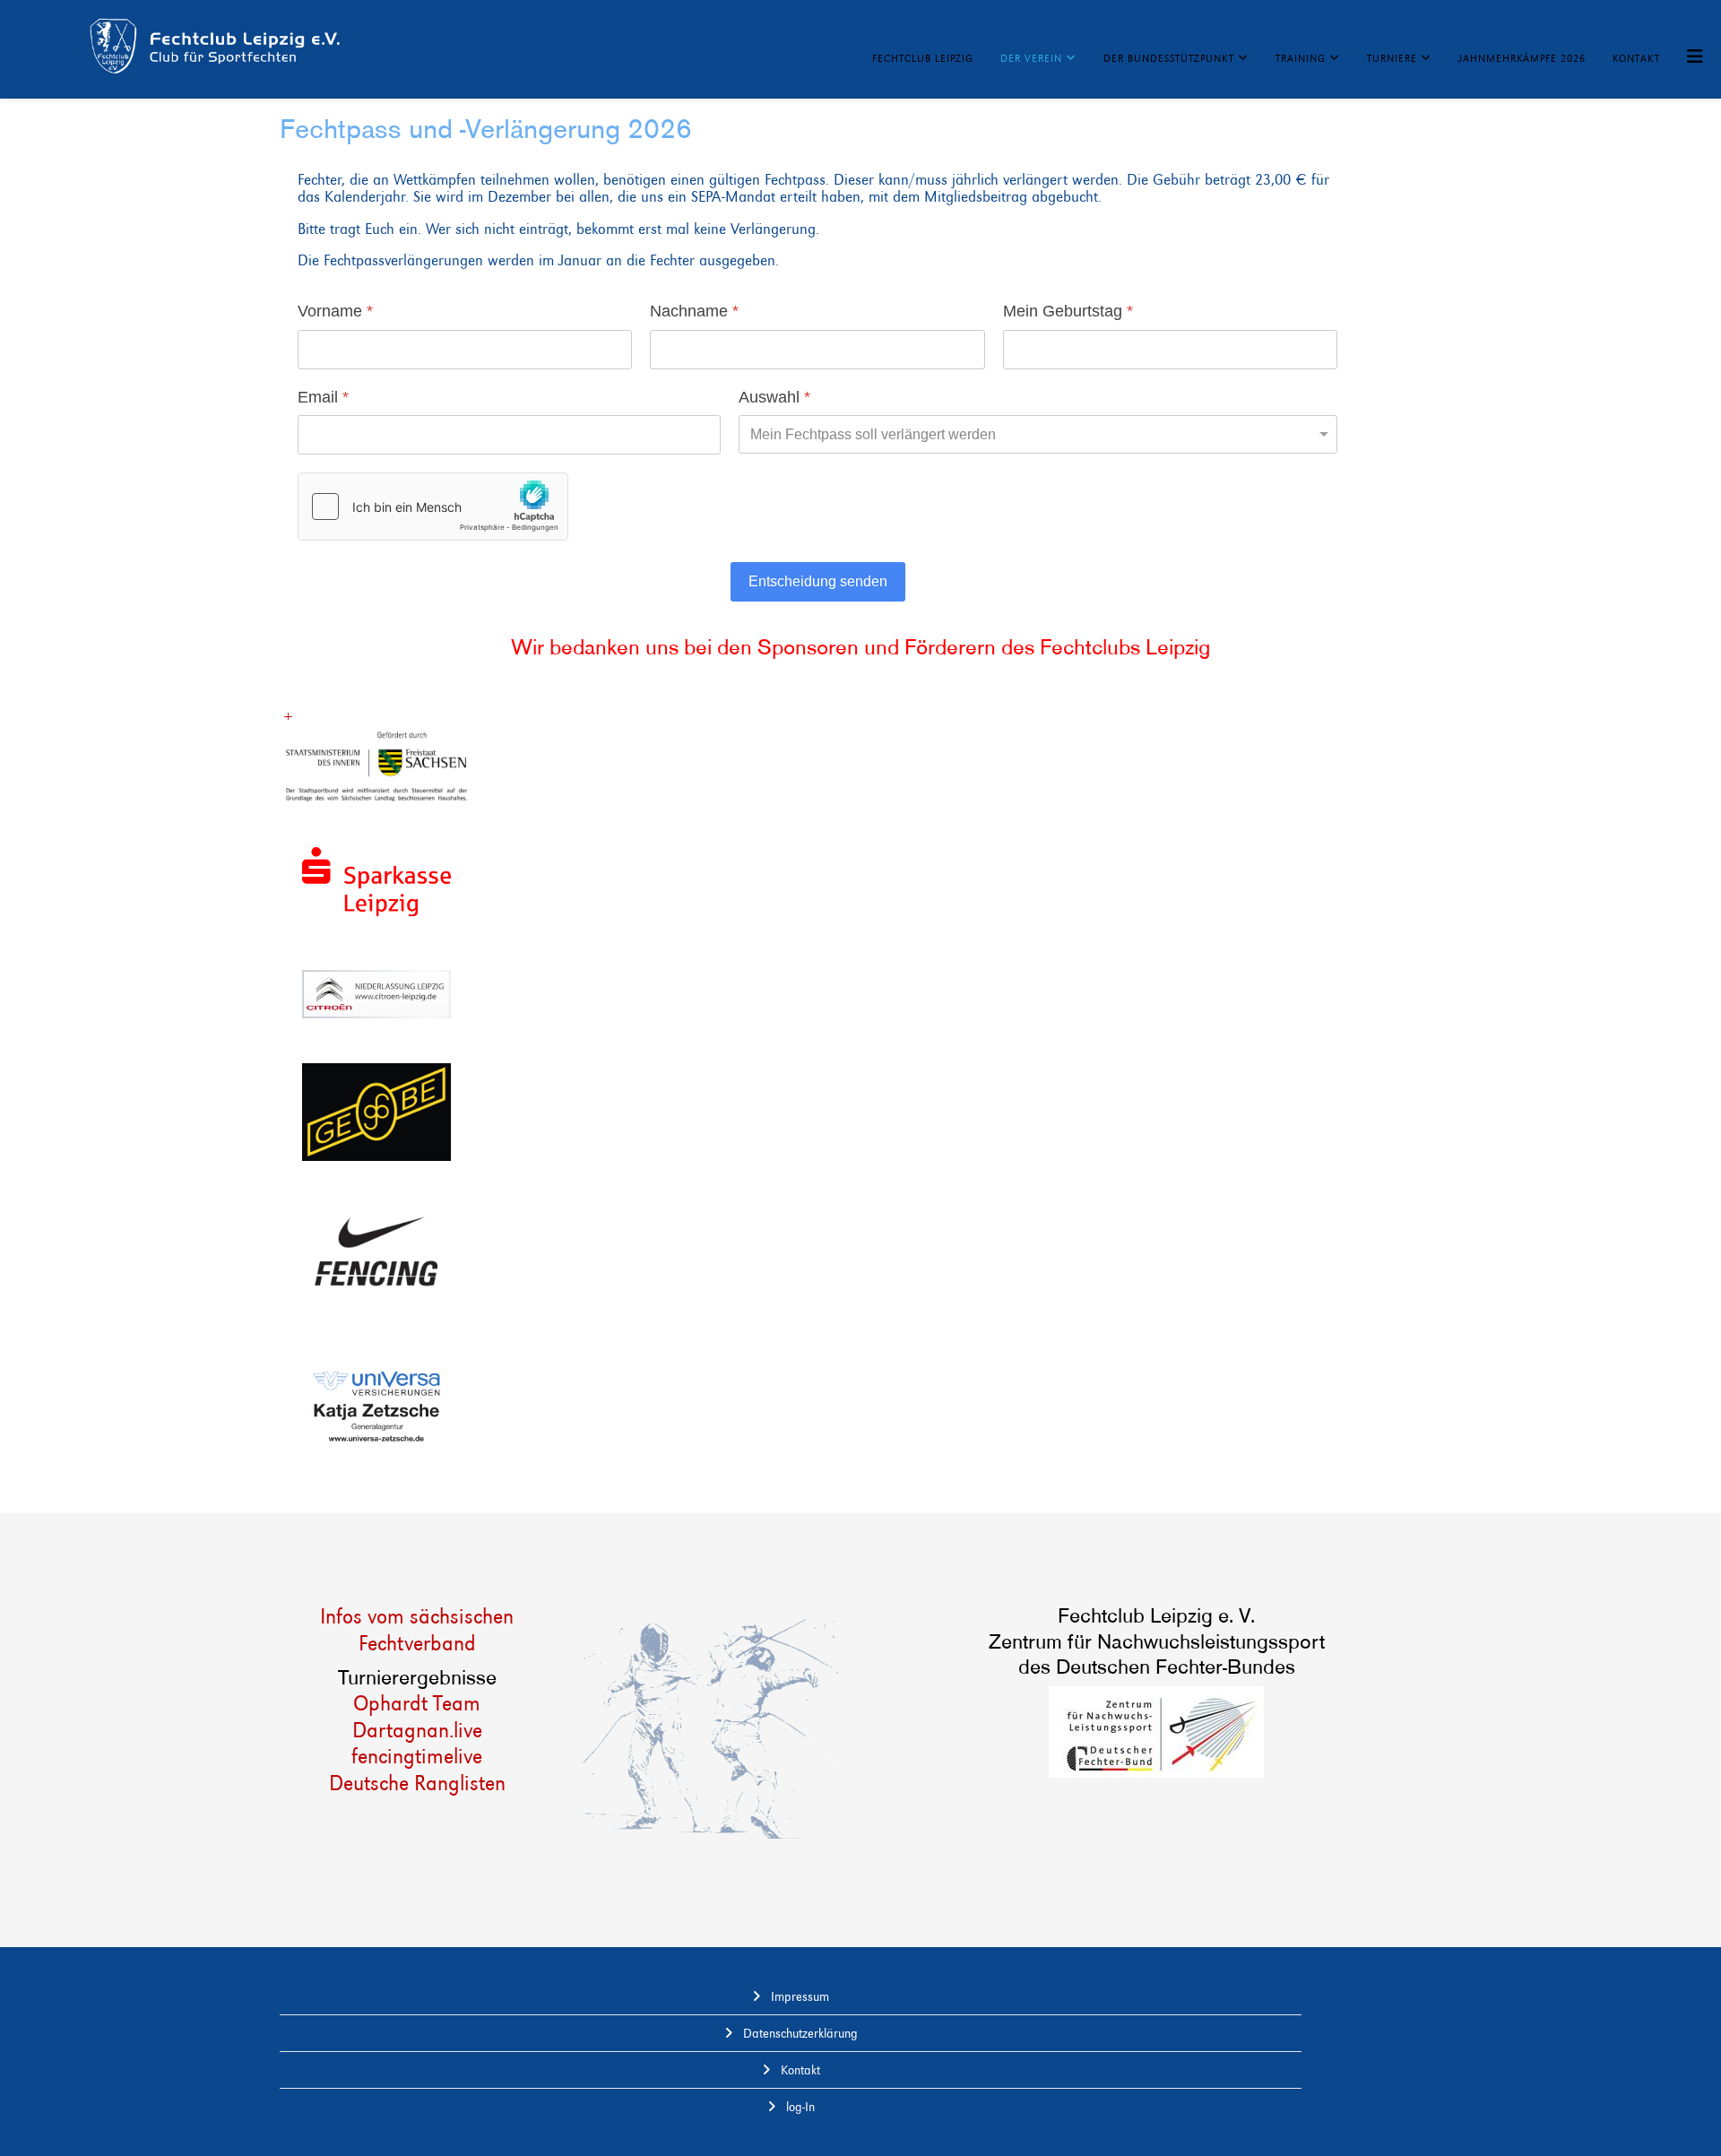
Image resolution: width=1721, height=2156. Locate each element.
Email (323, 397)
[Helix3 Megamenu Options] (1695, 57)
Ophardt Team (417, 1703)
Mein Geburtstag (1068, 312)
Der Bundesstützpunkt (1169, 58)
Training (1301, 58)
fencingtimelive (417, 1756)
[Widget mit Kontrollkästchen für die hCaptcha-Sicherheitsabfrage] (433, 507)
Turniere (1392, 58)
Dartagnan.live (417, 1730)
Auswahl (774, 397)
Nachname (694, 312)
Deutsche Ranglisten (417, 1783)
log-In (799, 2107)
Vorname (335, 312)
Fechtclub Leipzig (923, 58)
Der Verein (1031, 58)
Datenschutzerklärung (799, 2033)
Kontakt (1636, 58)
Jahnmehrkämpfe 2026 (1522, 58)
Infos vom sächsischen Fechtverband (417, 1629)
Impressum (798, 1996)
